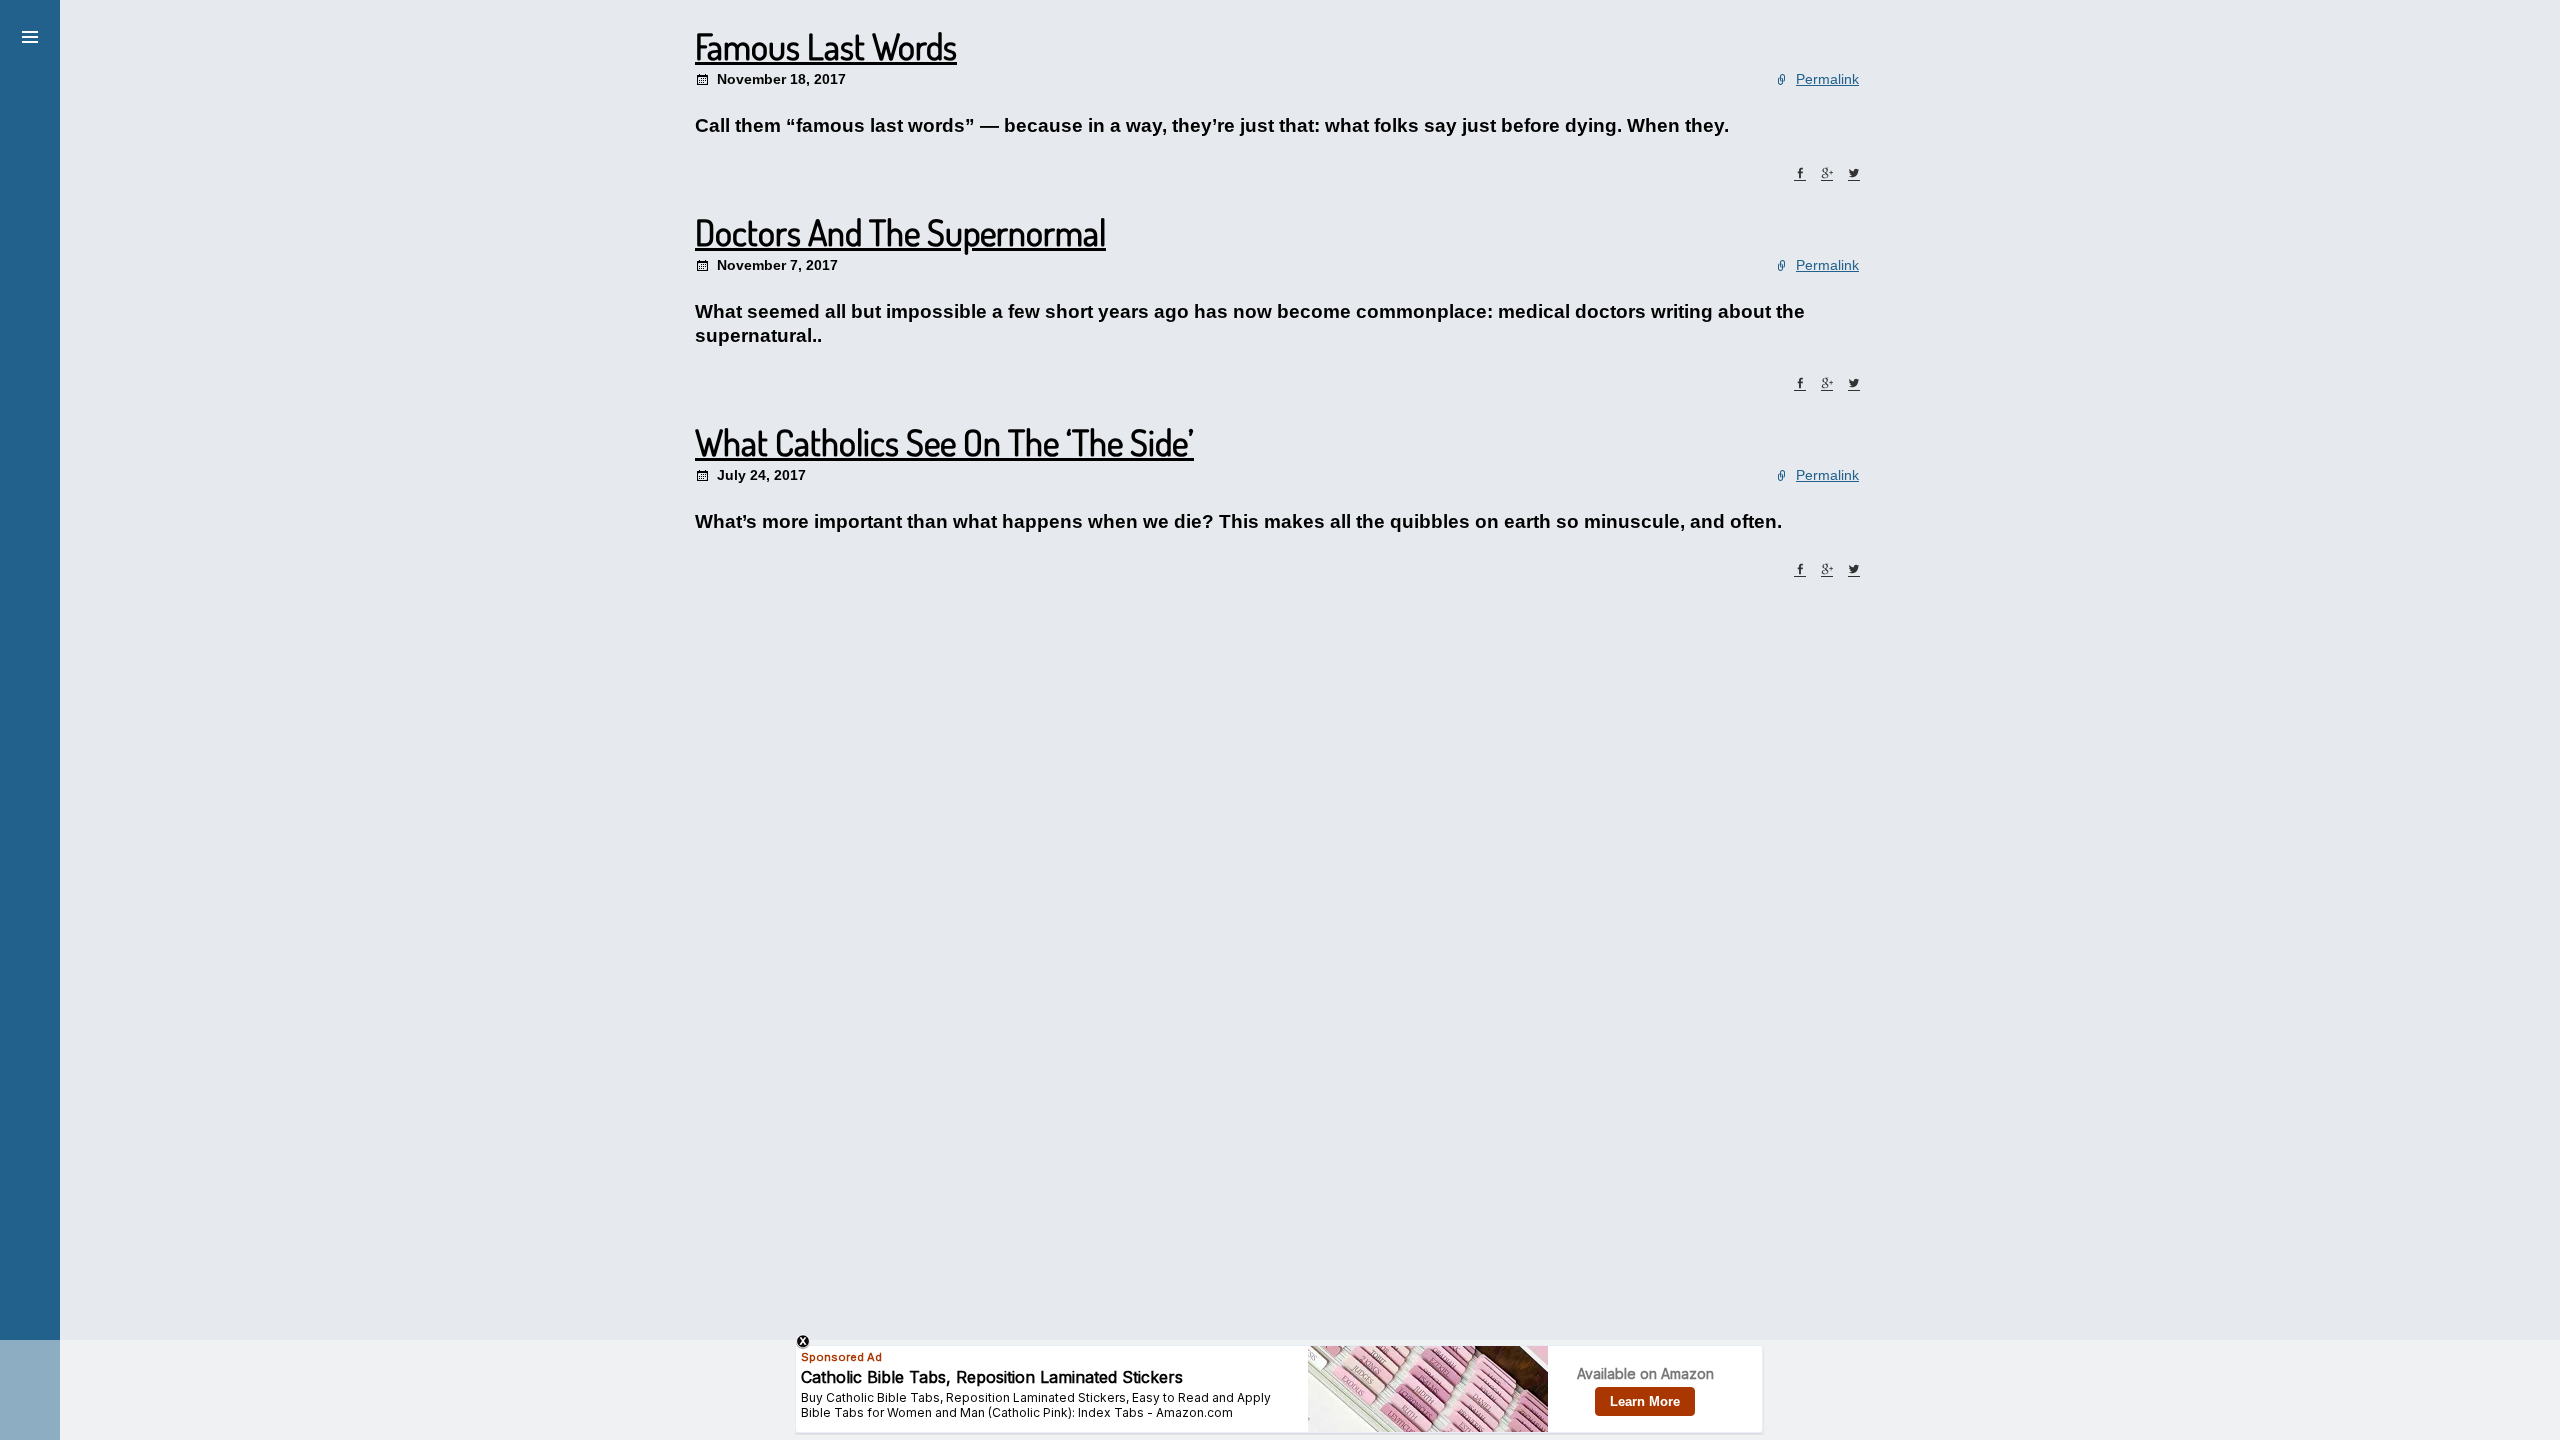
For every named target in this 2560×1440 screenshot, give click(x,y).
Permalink (1827, 79)
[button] (30, 34)
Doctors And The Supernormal (900, 232)
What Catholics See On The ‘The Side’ (944, 442)
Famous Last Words (826, 46)
